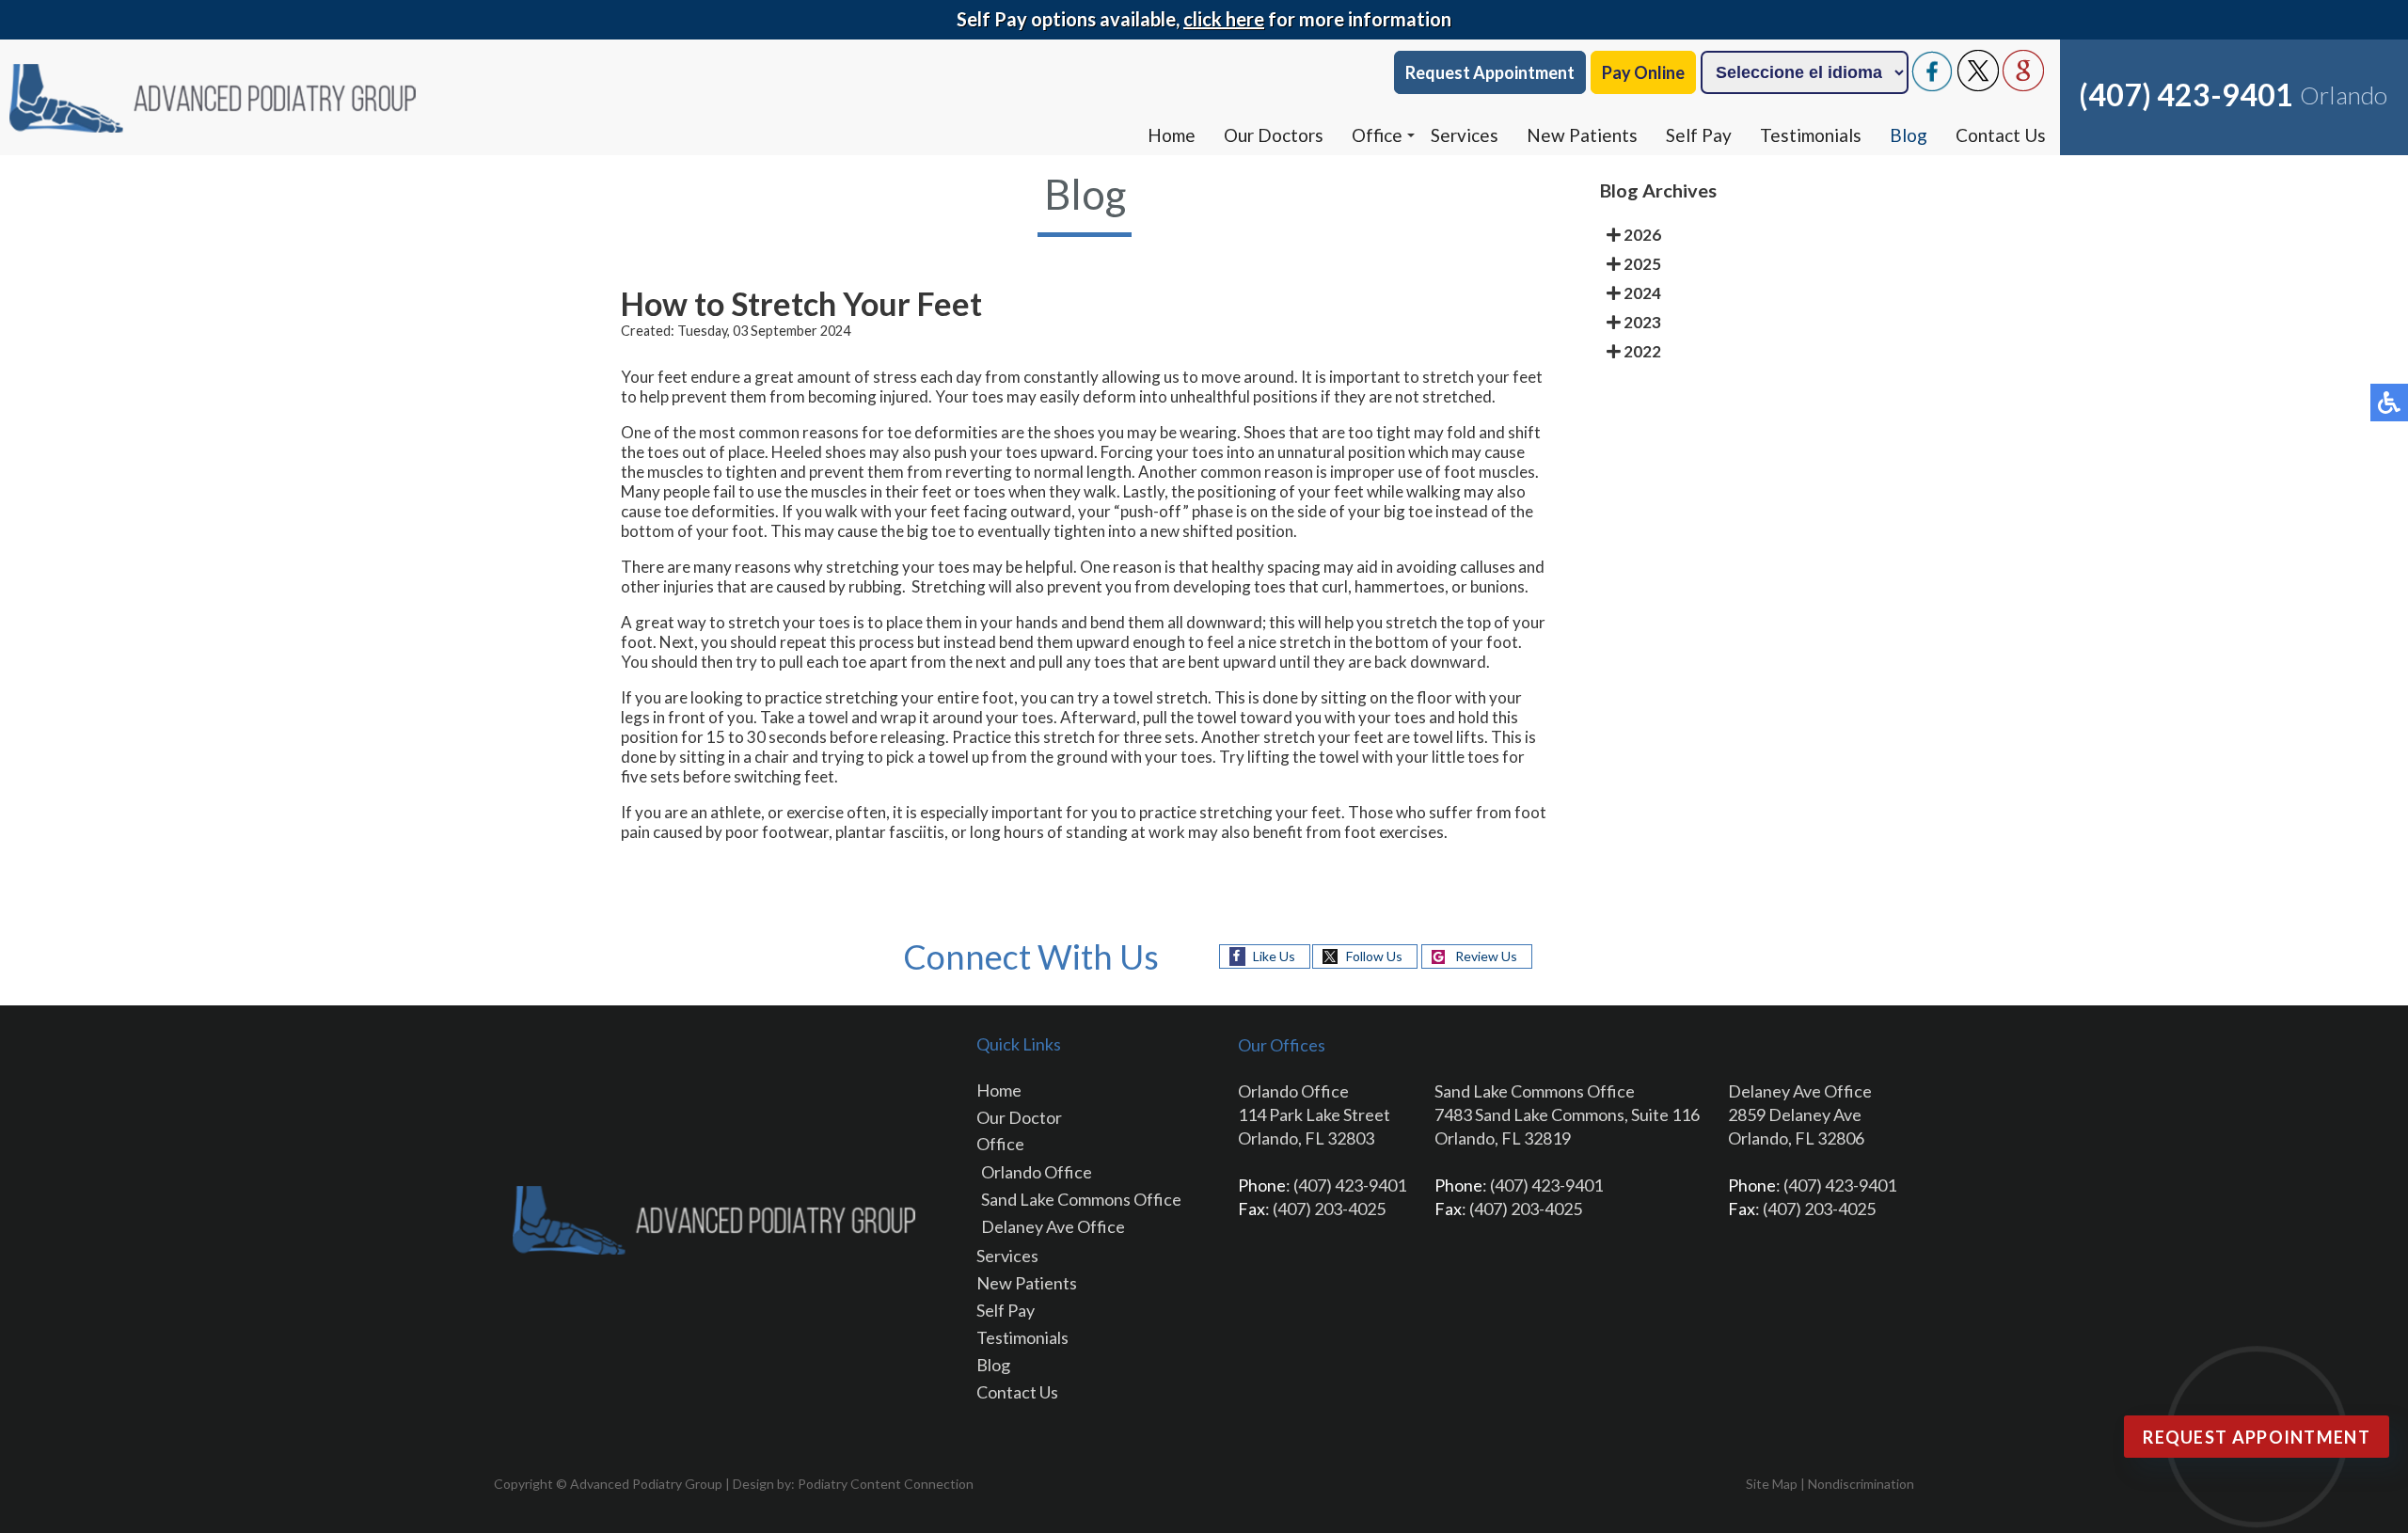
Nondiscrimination (1861, 1484)
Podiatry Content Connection (886, 1484)
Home (1172, 135)
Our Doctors (1274, 135)
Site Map (1772, 1484)
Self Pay (1699, 135)
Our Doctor (1019, 1117)
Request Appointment (1490, 72)
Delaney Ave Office (1053, 1226)
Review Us (1486, 956)
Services (1465, 135)
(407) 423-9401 (2186, 95)
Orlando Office (1037, 1172)
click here (1224, 19)
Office (1377, 135)
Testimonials (1811, 135)
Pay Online (1643, 72)
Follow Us (1374, 956)
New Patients (1582, 135)
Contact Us (2001, 135)
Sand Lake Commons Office (1081, 1199)
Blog (1909, 135)
